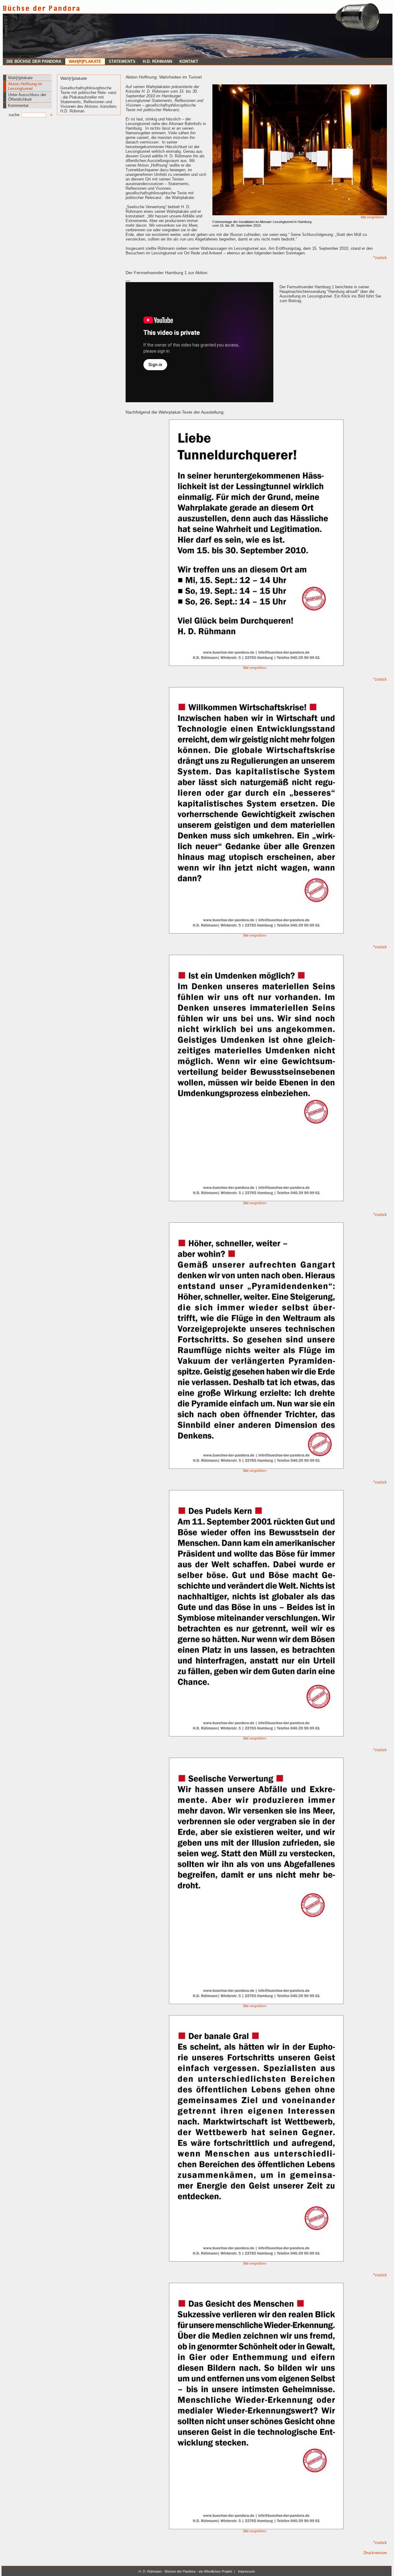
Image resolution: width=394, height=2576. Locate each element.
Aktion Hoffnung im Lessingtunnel (25, 86)
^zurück (380, 258)
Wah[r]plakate (85, 61)
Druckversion (375, 2553)
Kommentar (18, 105)
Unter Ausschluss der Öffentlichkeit (27, 97)
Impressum (246, 2571)
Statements (122, 61)
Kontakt (189, 61)
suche (15, 115)
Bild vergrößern (372, 217)
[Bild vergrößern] (300, 214)
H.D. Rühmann (157, 61)
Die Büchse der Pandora (34, 61)
